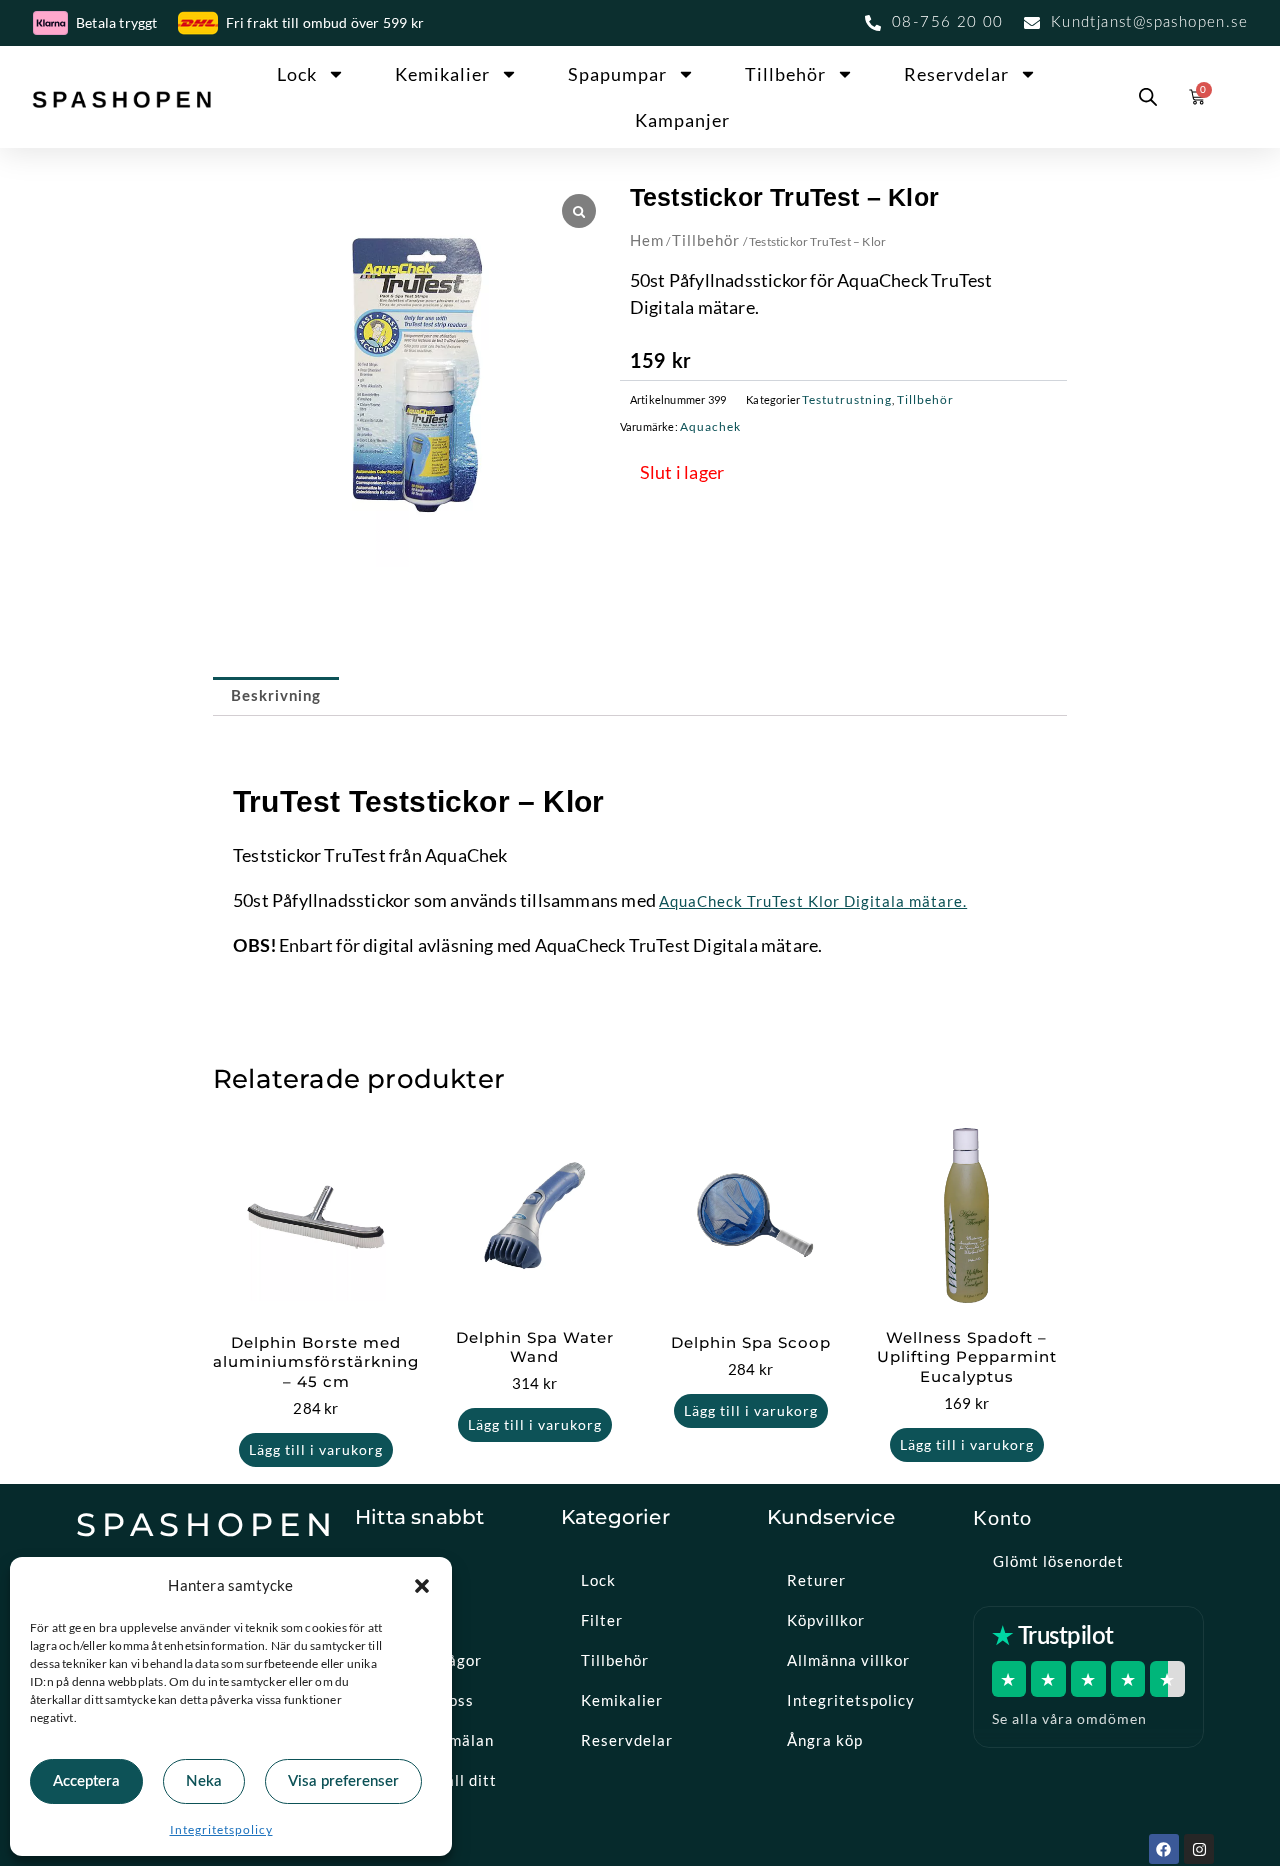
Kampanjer (682, 120)
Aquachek (710, 426)
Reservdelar (956, 74)
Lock (297, 74)
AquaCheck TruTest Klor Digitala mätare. (813, 901)
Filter (602, 1620)
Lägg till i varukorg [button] (316, 1449)
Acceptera (86, 1781)
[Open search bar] (1148, 97)
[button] (422, 1586)
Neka (204, 1781)
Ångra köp (825, 1740)
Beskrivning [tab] (276, 696)
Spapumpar (617, 74)
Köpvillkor (826, 1620)
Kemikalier (442, 74)
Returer (816, 1580)
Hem (647, 240)
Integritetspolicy (221, 1829)
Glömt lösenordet (1058, 1561)
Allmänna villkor (848, 1660)
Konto (1002, 1517)
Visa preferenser (343, 1781)
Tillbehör (785, 74)
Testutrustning (847, 399)
